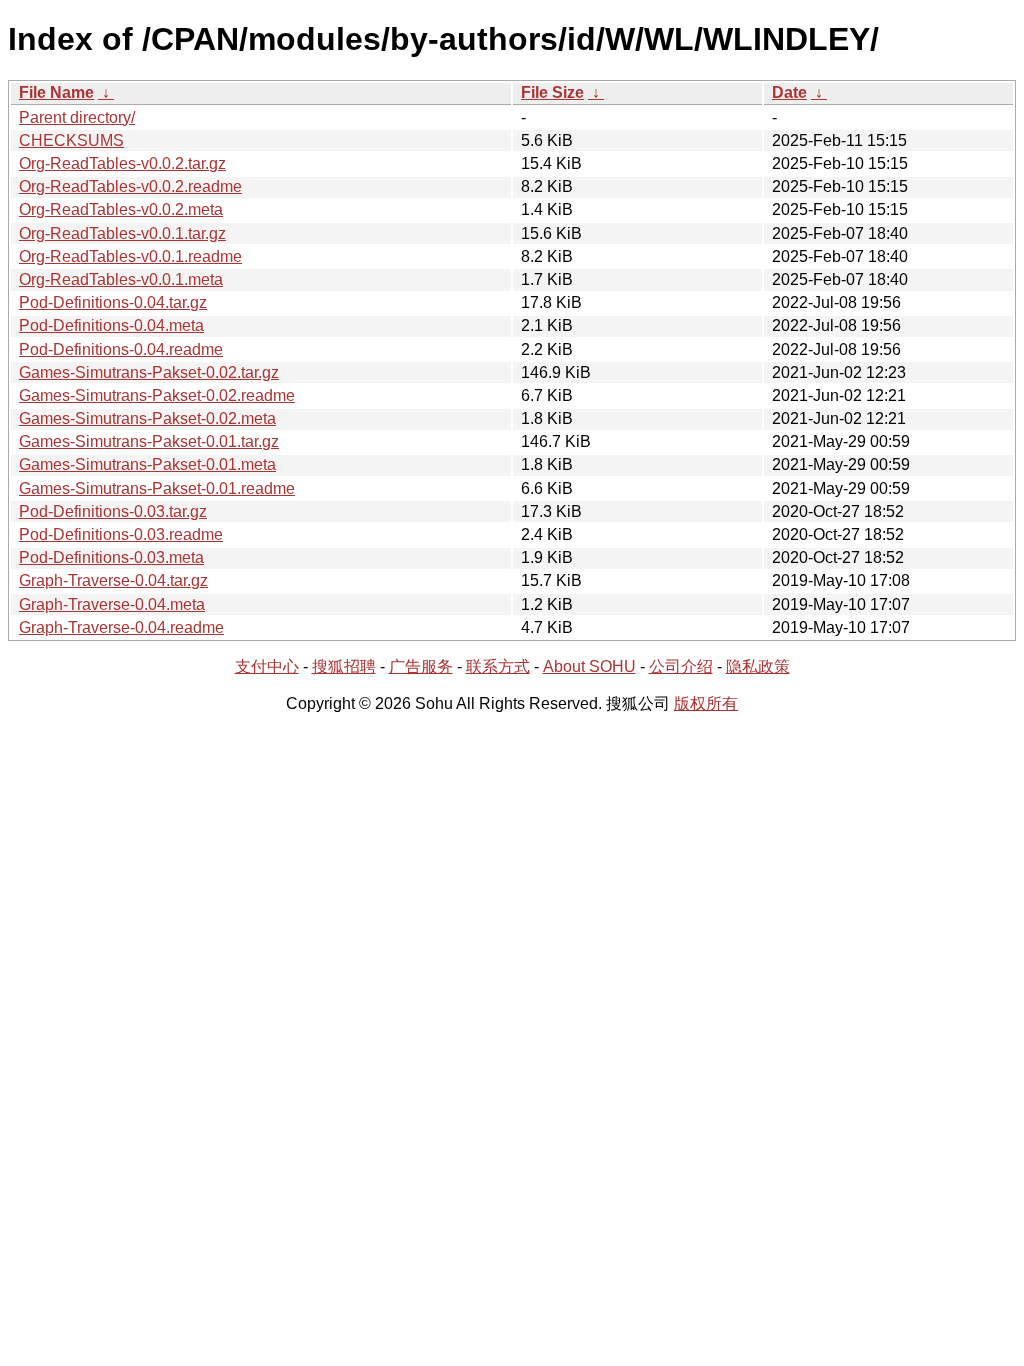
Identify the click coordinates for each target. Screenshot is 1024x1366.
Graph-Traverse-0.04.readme (121, 627)
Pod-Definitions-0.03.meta (111, 557)
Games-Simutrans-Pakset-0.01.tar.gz (149, 441)
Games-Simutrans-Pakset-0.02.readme (157, 395)
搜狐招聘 (344, 666)
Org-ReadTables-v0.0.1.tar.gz (122, 233)
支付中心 (267, 666)
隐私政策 (758, 666)
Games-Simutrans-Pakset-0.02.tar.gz (149, 372)
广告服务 (421, 666)
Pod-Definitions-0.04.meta (111, 325)
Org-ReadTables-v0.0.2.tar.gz (122, 163)
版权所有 (706, 703)
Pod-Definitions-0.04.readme (121, 349)
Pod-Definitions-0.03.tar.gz (113, 511)
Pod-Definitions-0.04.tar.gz (113, 302)
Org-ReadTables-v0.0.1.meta (121, 279)
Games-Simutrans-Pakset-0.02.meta (147, 418)
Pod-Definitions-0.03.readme (121, 534)
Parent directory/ (77, 117)
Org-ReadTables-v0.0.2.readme (130, 186)
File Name (56, 92)
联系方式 (498, 666)
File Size (552, 92)
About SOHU (589, 666)
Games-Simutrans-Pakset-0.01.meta (147, 464)
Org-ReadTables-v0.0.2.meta (121, 209)
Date (789, 92)
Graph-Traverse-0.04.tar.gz (113, 580)
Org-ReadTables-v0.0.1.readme (130, 256)
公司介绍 (681, 666)
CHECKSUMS (71, 140)
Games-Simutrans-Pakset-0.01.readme (157, 488)
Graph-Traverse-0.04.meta (112, 604)
